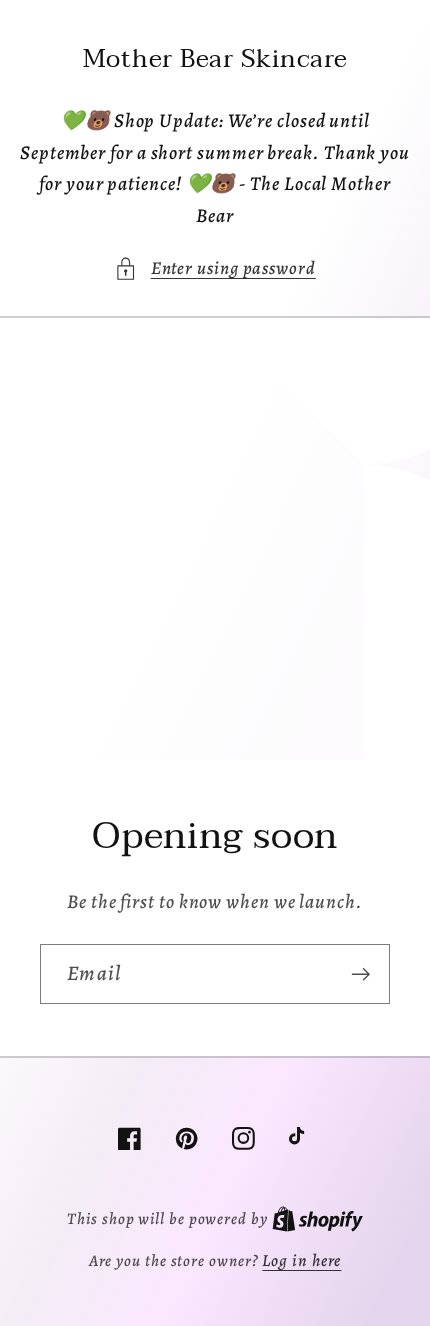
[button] (215, 268)
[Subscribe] (360, 974)
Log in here (301, 1260)
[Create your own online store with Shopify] (317, 1218)
